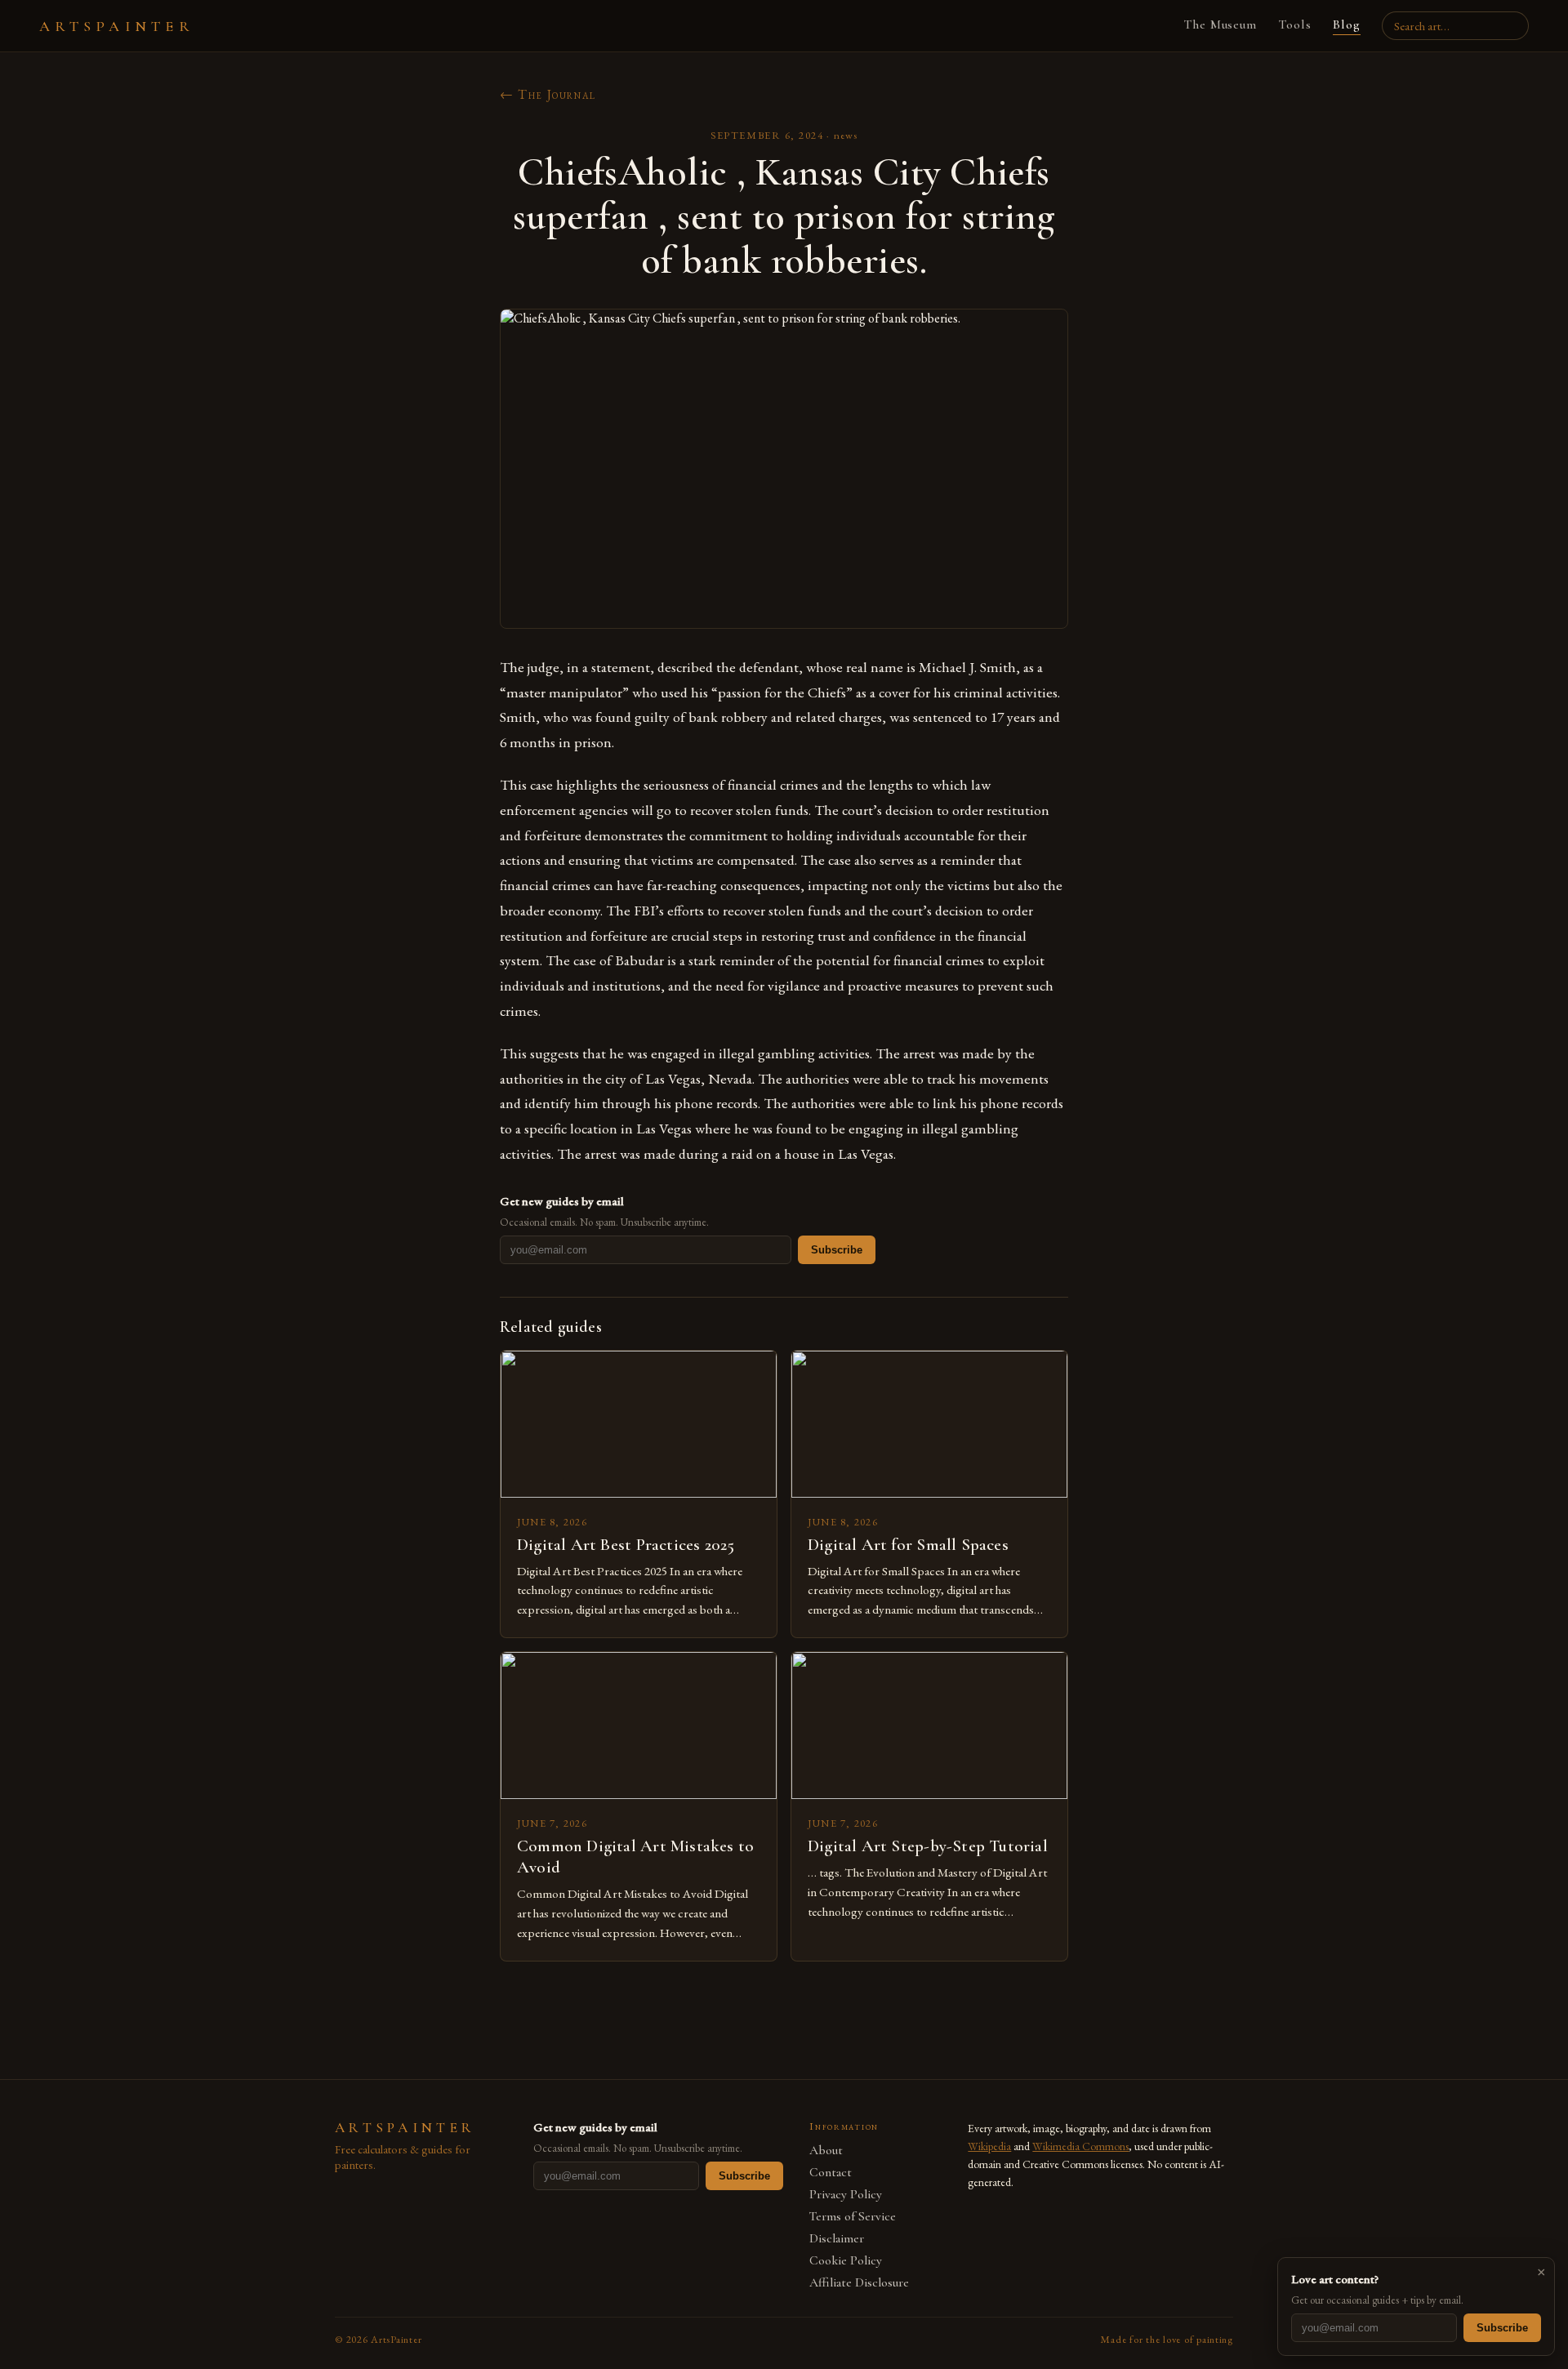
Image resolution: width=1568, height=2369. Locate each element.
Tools (1295, 24)
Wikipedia (989, 2146)
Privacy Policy (846, 2195)
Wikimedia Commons (1080, 2146)
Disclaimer (837, 2239)
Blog (1347, 24)
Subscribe (837, 1250)
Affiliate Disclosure (859, 2283)
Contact (831, 2173)
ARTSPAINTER (117, 26)
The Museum (1221, 24)
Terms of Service (853, 2217)
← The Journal (548, 94)
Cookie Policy (846, 2261)
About (826, 2151)
